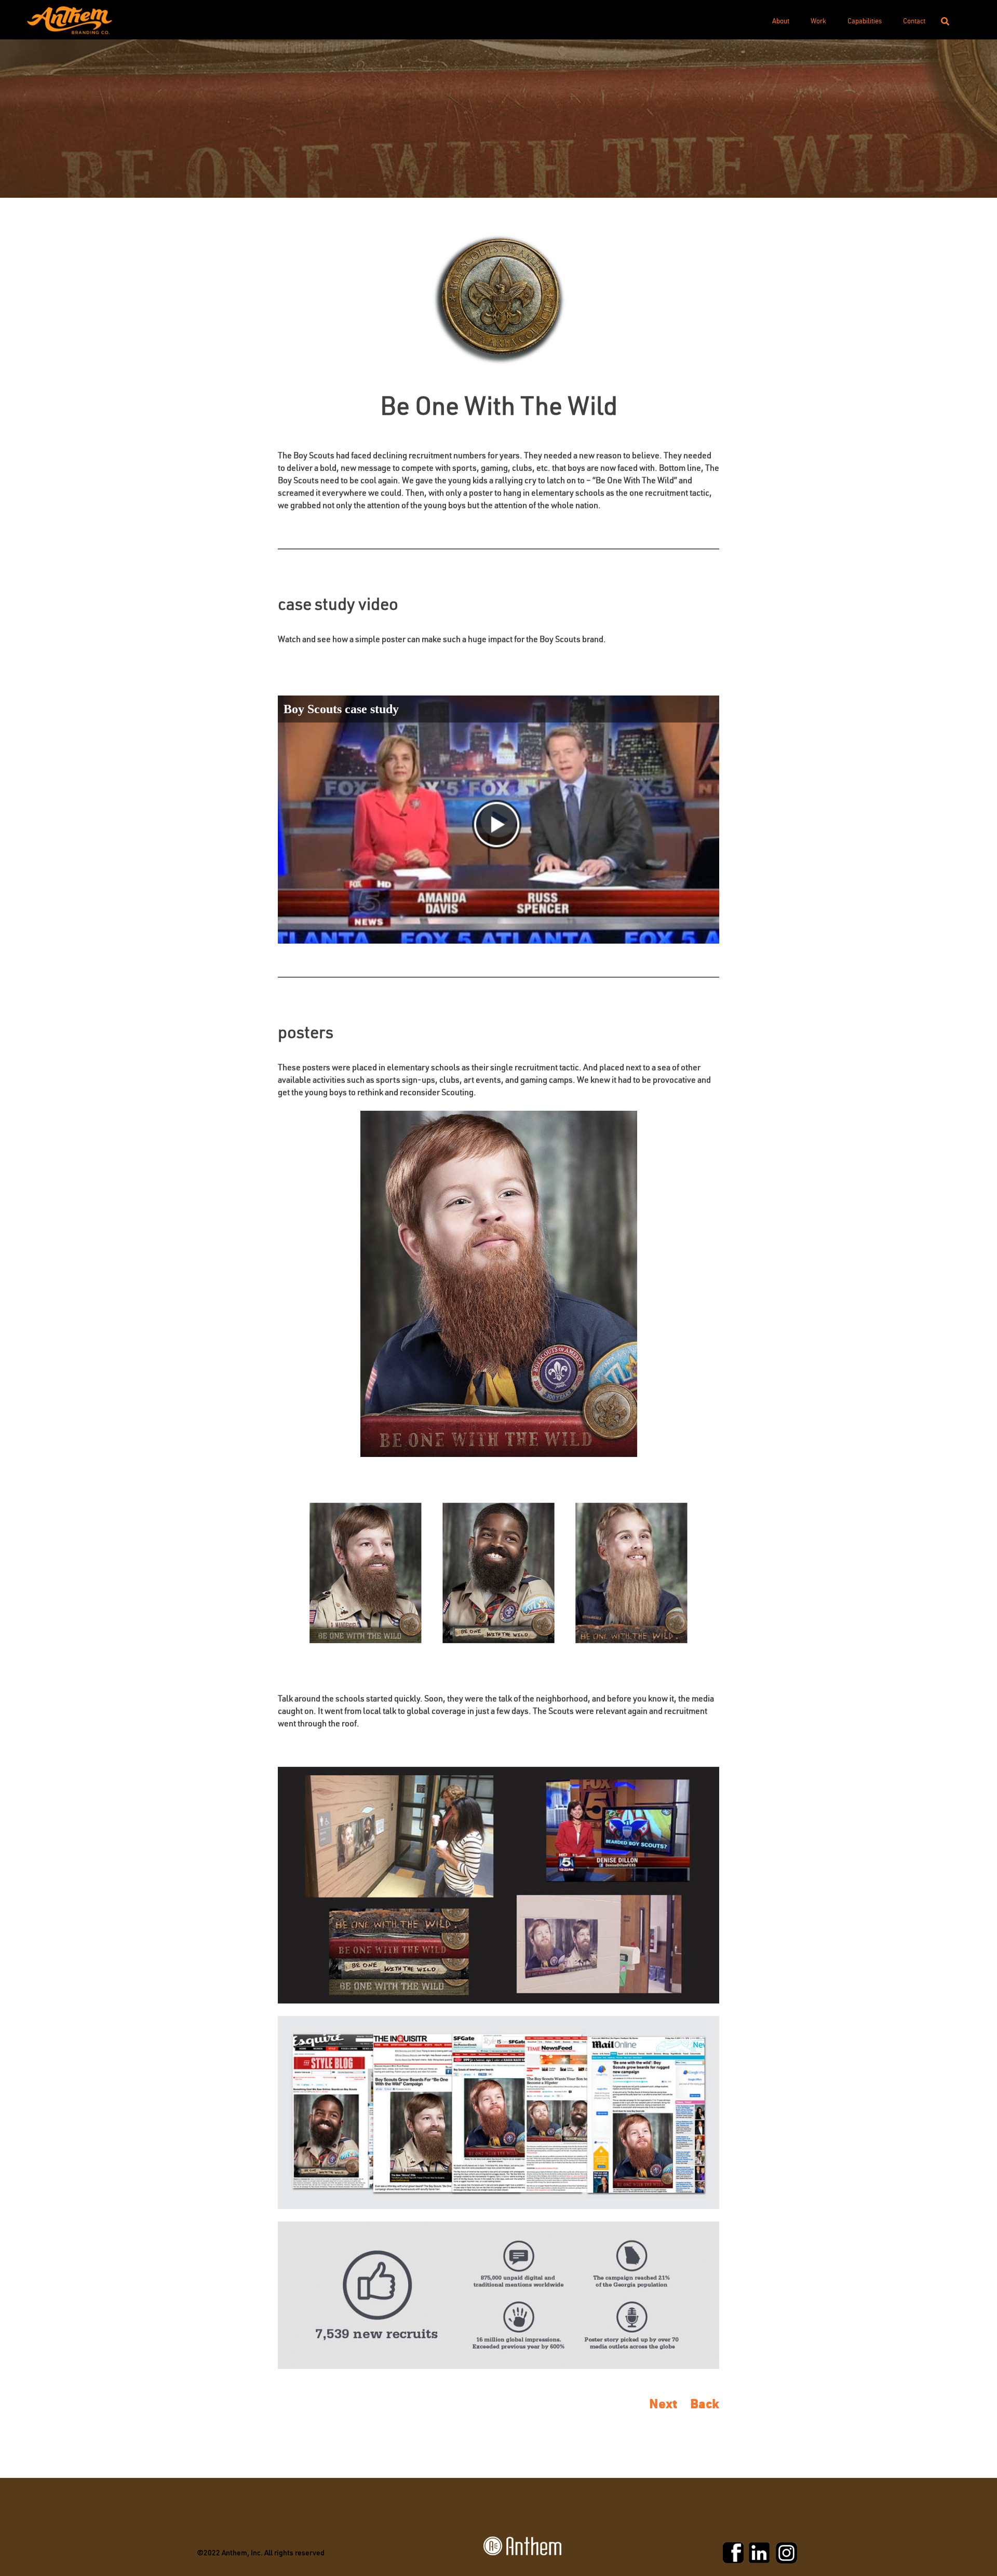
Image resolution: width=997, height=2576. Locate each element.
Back (705, 2403)
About (781, 21)
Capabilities (865, 21)
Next (663, 2403)
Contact (914, 21)
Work (818, 21)
